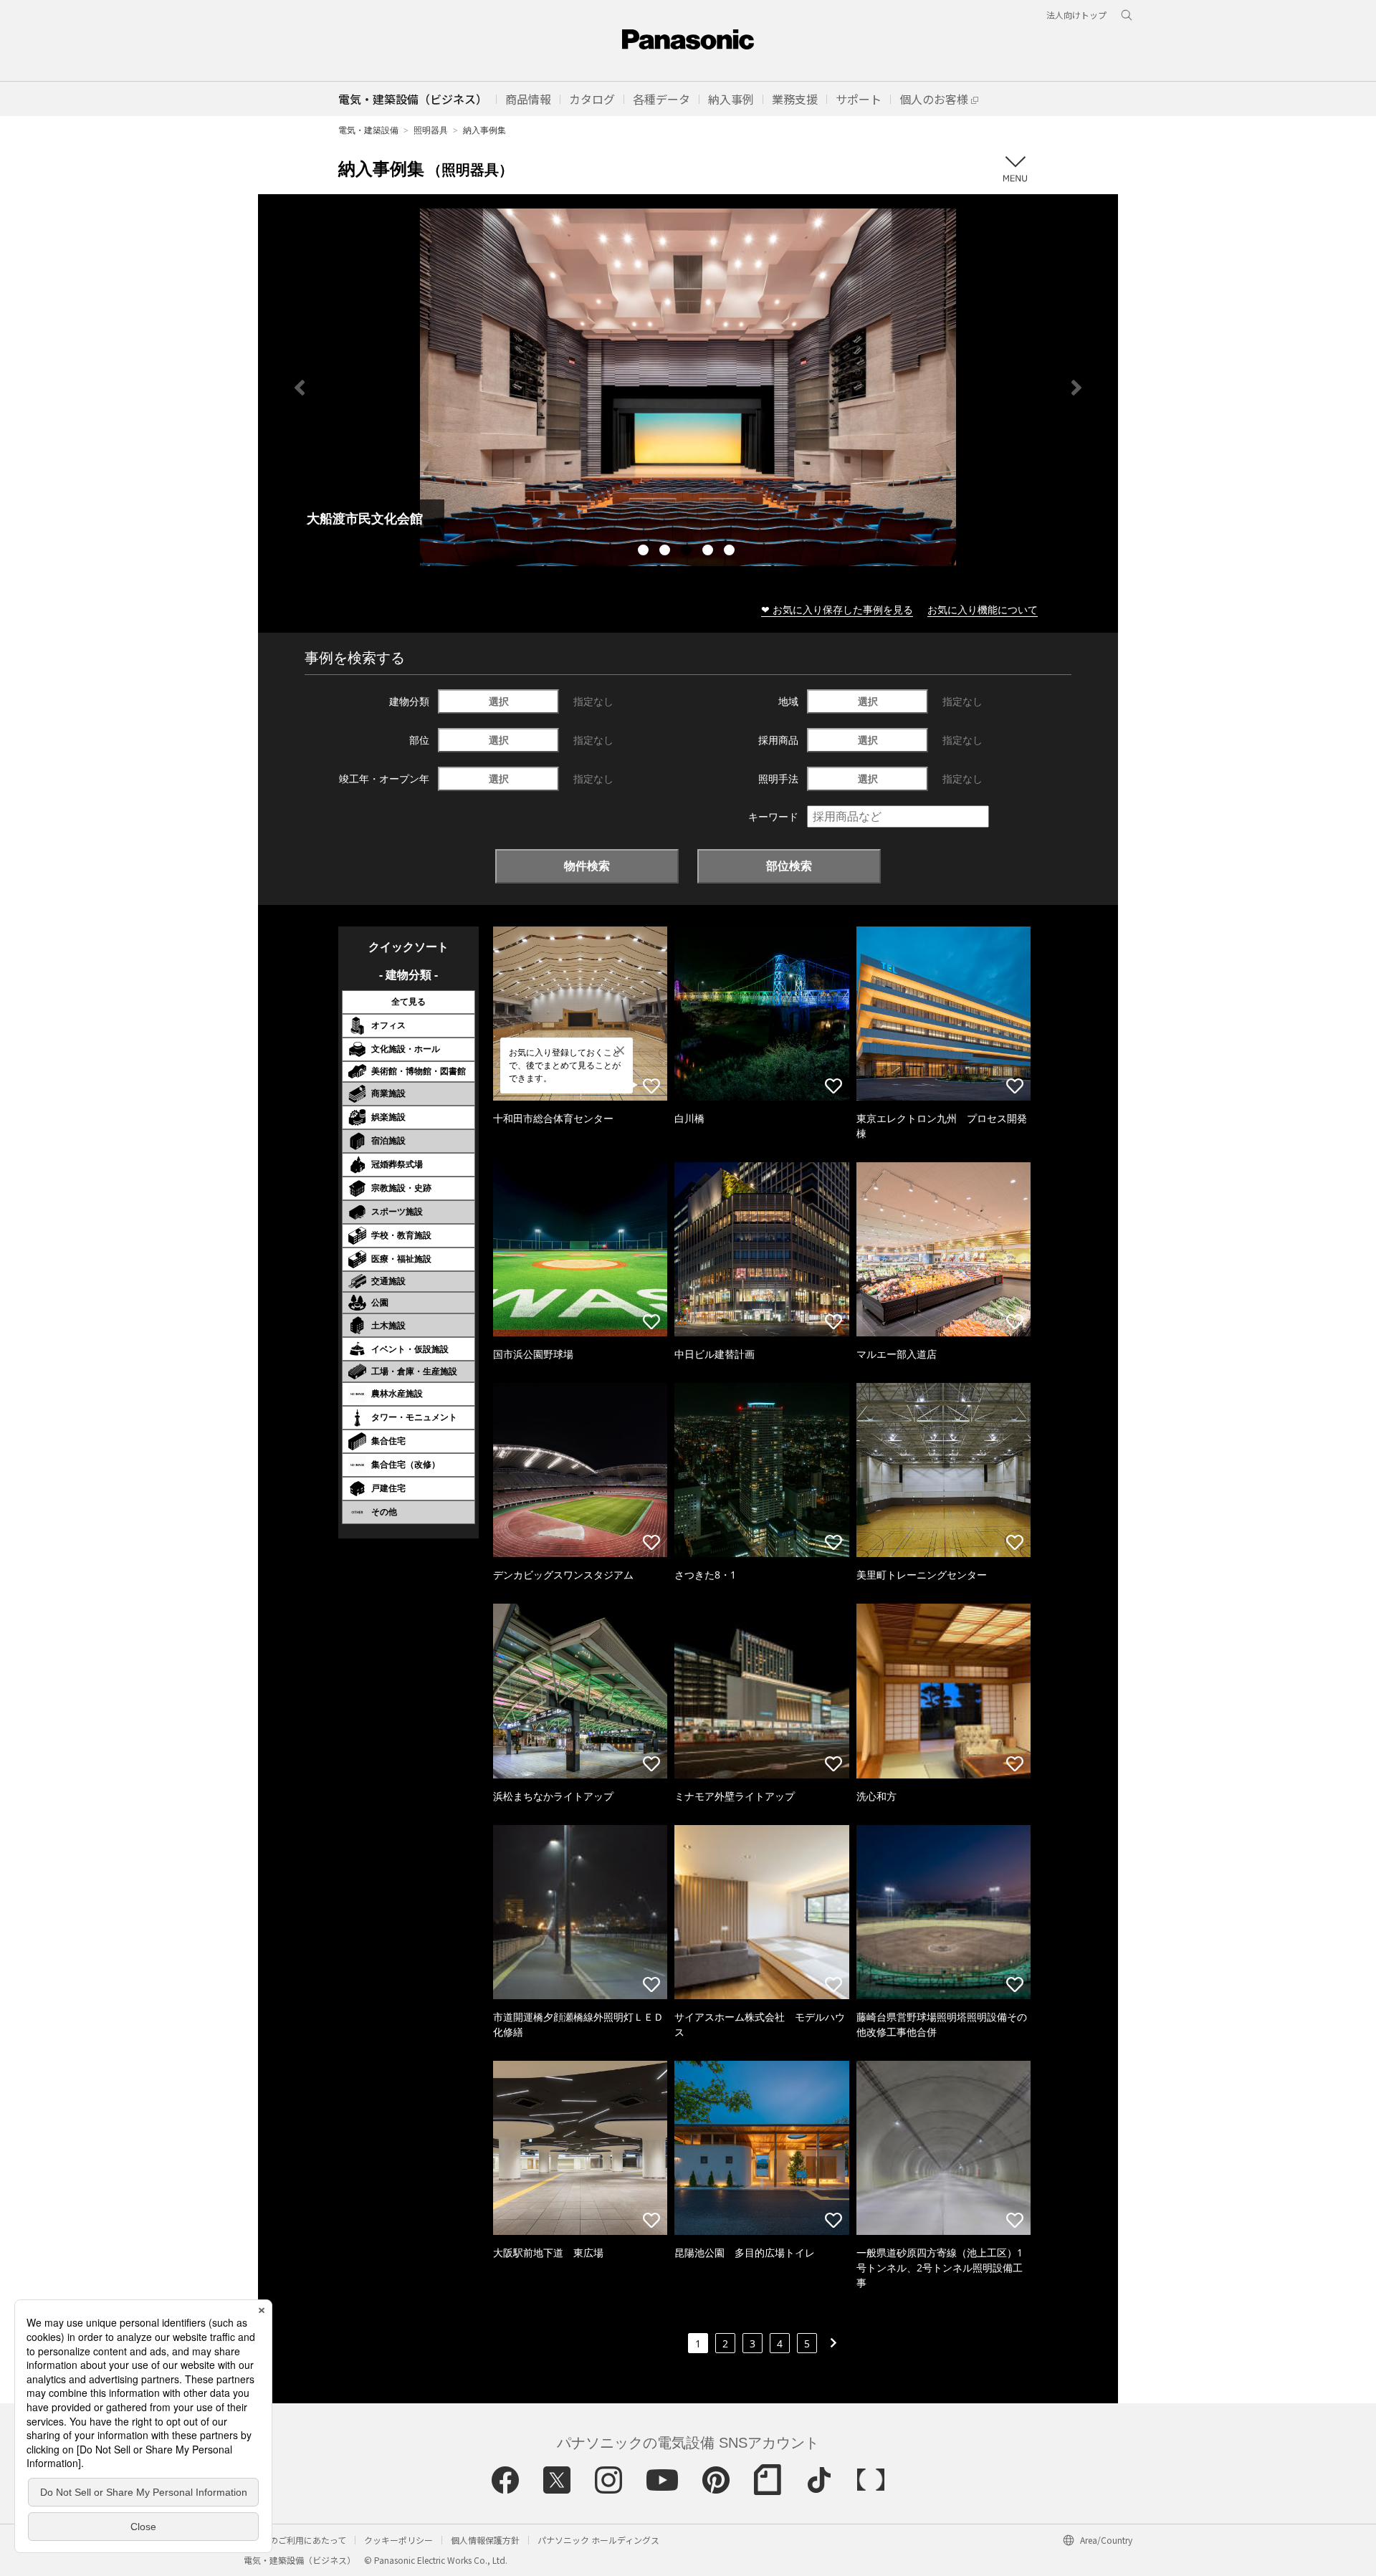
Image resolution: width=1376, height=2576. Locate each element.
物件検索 (587, 866)
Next (1076, 388)
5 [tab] (731, 552)
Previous (300, 388)
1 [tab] (645, 552)
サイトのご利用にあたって (295, 2540)
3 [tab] (688, 552)
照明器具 (431, 130)
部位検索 (789, 866)
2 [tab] (666, 552)
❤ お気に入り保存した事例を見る (837, 609)
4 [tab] (709, 552)
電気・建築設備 (368, 130)
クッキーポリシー (398, 2540)
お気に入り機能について (983, 609)
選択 (499, 701)
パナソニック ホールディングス (598, 2540)
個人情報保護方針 (485, 2540)
